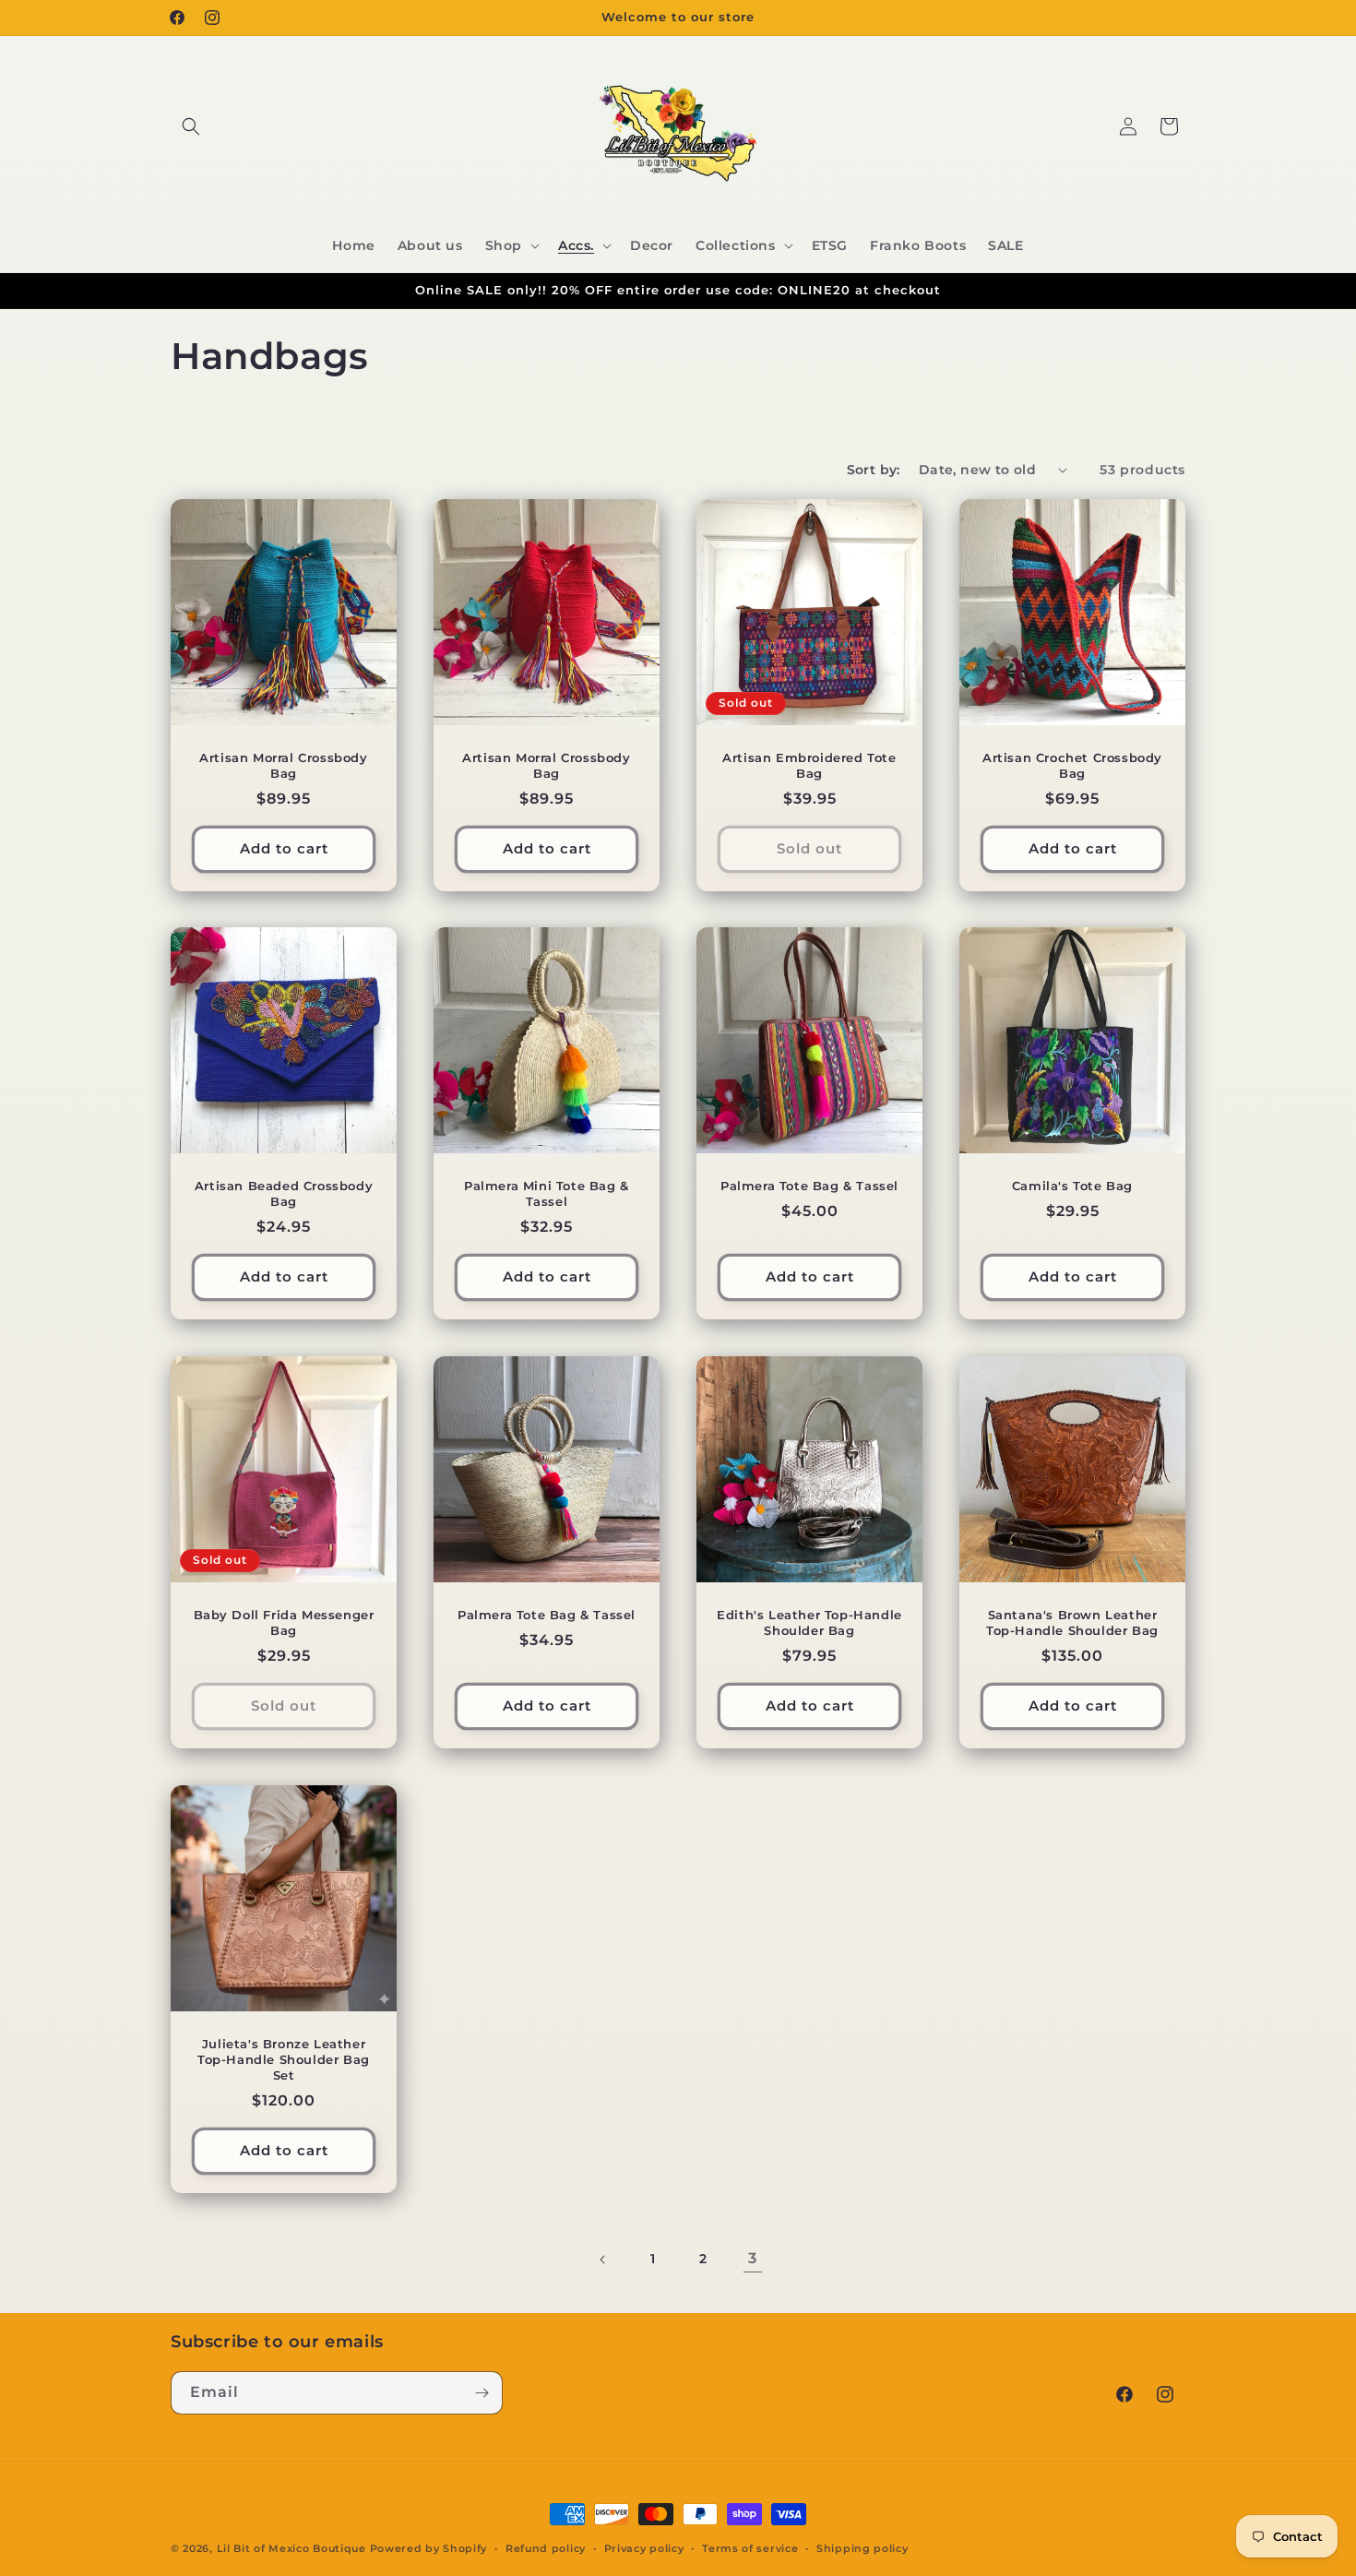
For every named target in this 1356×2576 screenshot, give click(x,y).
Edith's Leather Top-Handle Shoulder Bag (809, 1622)
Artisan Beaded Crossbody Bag (284, 1193)
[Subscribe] (482, 2393)
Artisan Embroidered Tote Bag (809, 765)
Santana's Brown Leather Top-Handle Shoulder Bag (1072, 1622)
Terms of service (750, 2548)
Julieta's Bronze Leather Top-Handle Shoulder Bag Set (284, 2059)
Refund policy (546, 2548)
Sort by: (874, 470)
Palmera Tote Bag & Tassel (809, 1186)
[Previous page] (603, 2260)
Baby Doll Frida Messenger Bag (284, 1622)
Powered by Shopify (429, 2548)
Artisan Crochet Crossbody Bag (1072, 765)
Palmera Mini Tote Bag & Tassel (547, 1193)
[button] (191, 126)
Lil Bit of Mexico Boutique (291, 2548)
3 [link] (753, 2258)
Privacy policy (644, 2548)
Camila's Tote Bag (1072, 1186)
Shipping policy (862, 2548)
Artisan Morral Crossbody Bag (283, 765)
